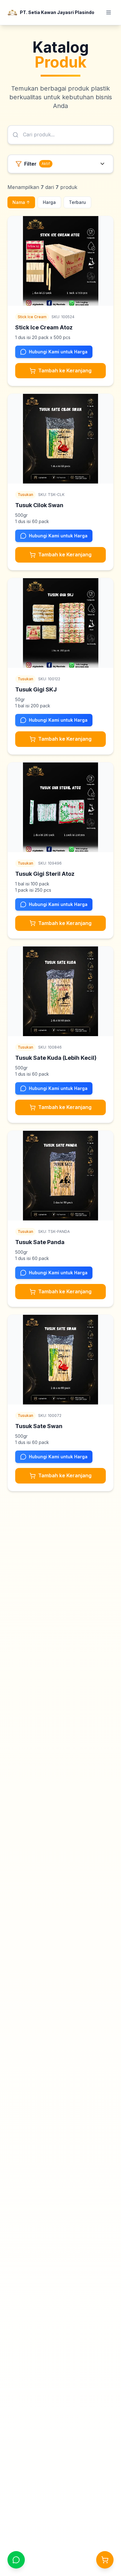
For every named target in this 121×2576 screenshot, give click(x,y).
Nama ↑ (21, 202)
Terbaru (77, 202)
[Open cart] (105, 2560)
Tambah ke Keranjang (65, 370)
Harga (49, 202)
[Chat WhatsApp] (16, 2560)
